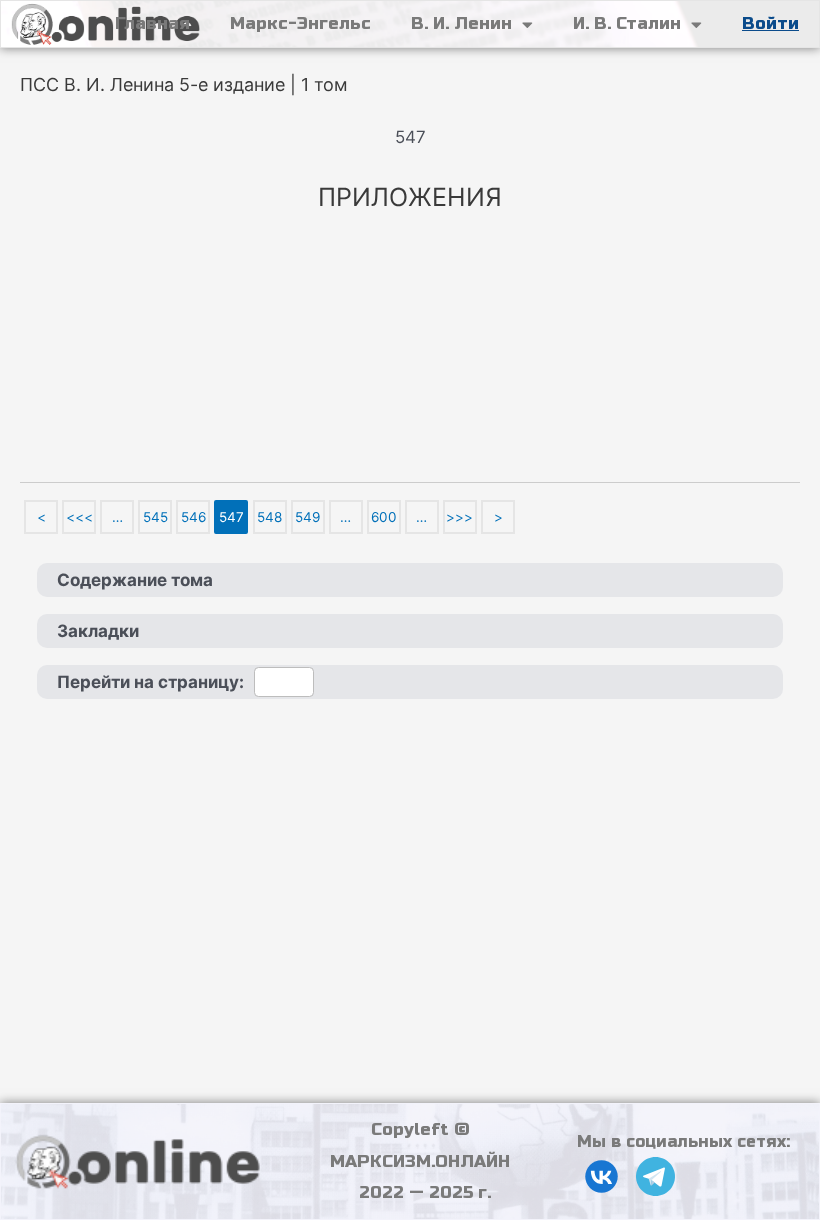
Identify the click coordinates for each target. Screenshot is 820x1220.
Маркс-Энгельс (300, 23)
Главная (152, 23)
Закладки (98, 631)
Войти (770, 23)
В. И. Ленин (461, 23)
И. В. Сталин (627, 23)
